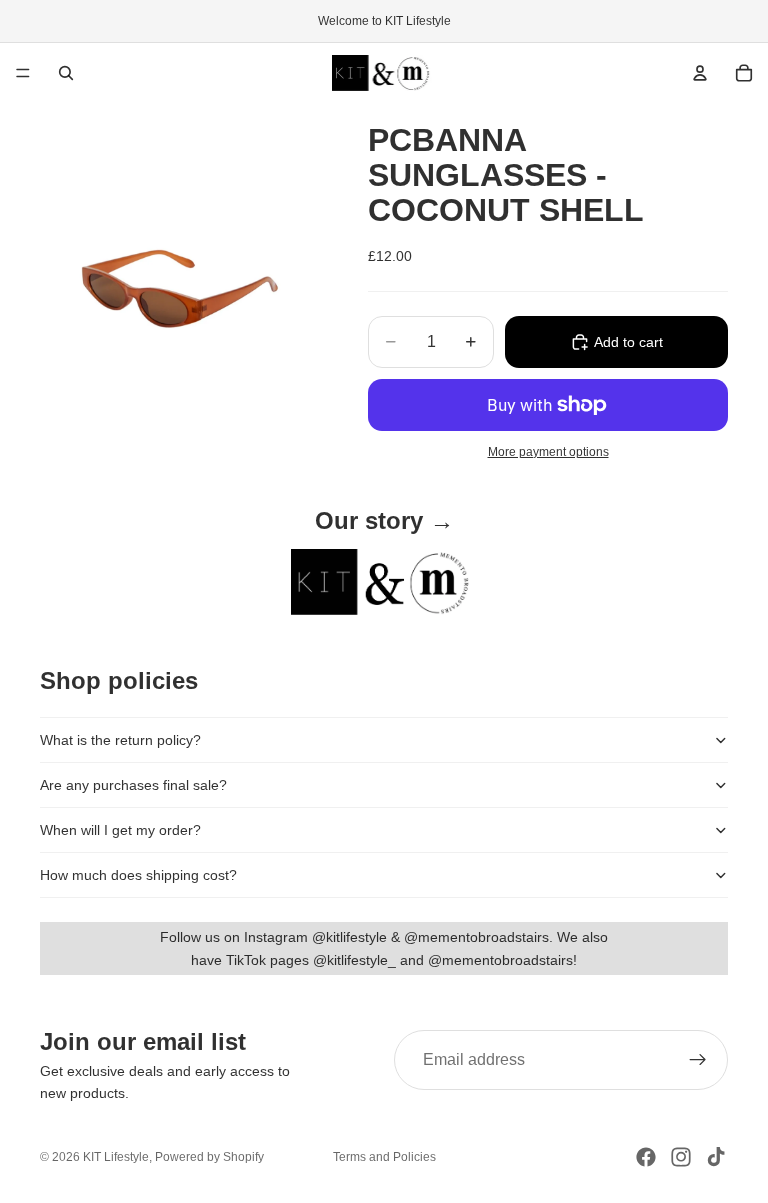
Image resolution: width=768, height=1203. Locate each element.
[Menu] (23, 73)
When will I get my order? (120, 830)
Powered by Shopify (209, 1157)
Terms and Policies (384, 1157)
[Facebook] (646, 1157)
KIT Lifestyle (116, 1157)
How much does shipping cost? (138, 875)
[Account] (700, 73)
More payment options (548, 451)
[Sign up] (698, 1060)
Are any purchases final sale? (133, 785)
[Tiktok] (716, 1157)
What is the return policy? (120, 740)
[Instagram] (681, 1157)
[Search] (66, 73)
